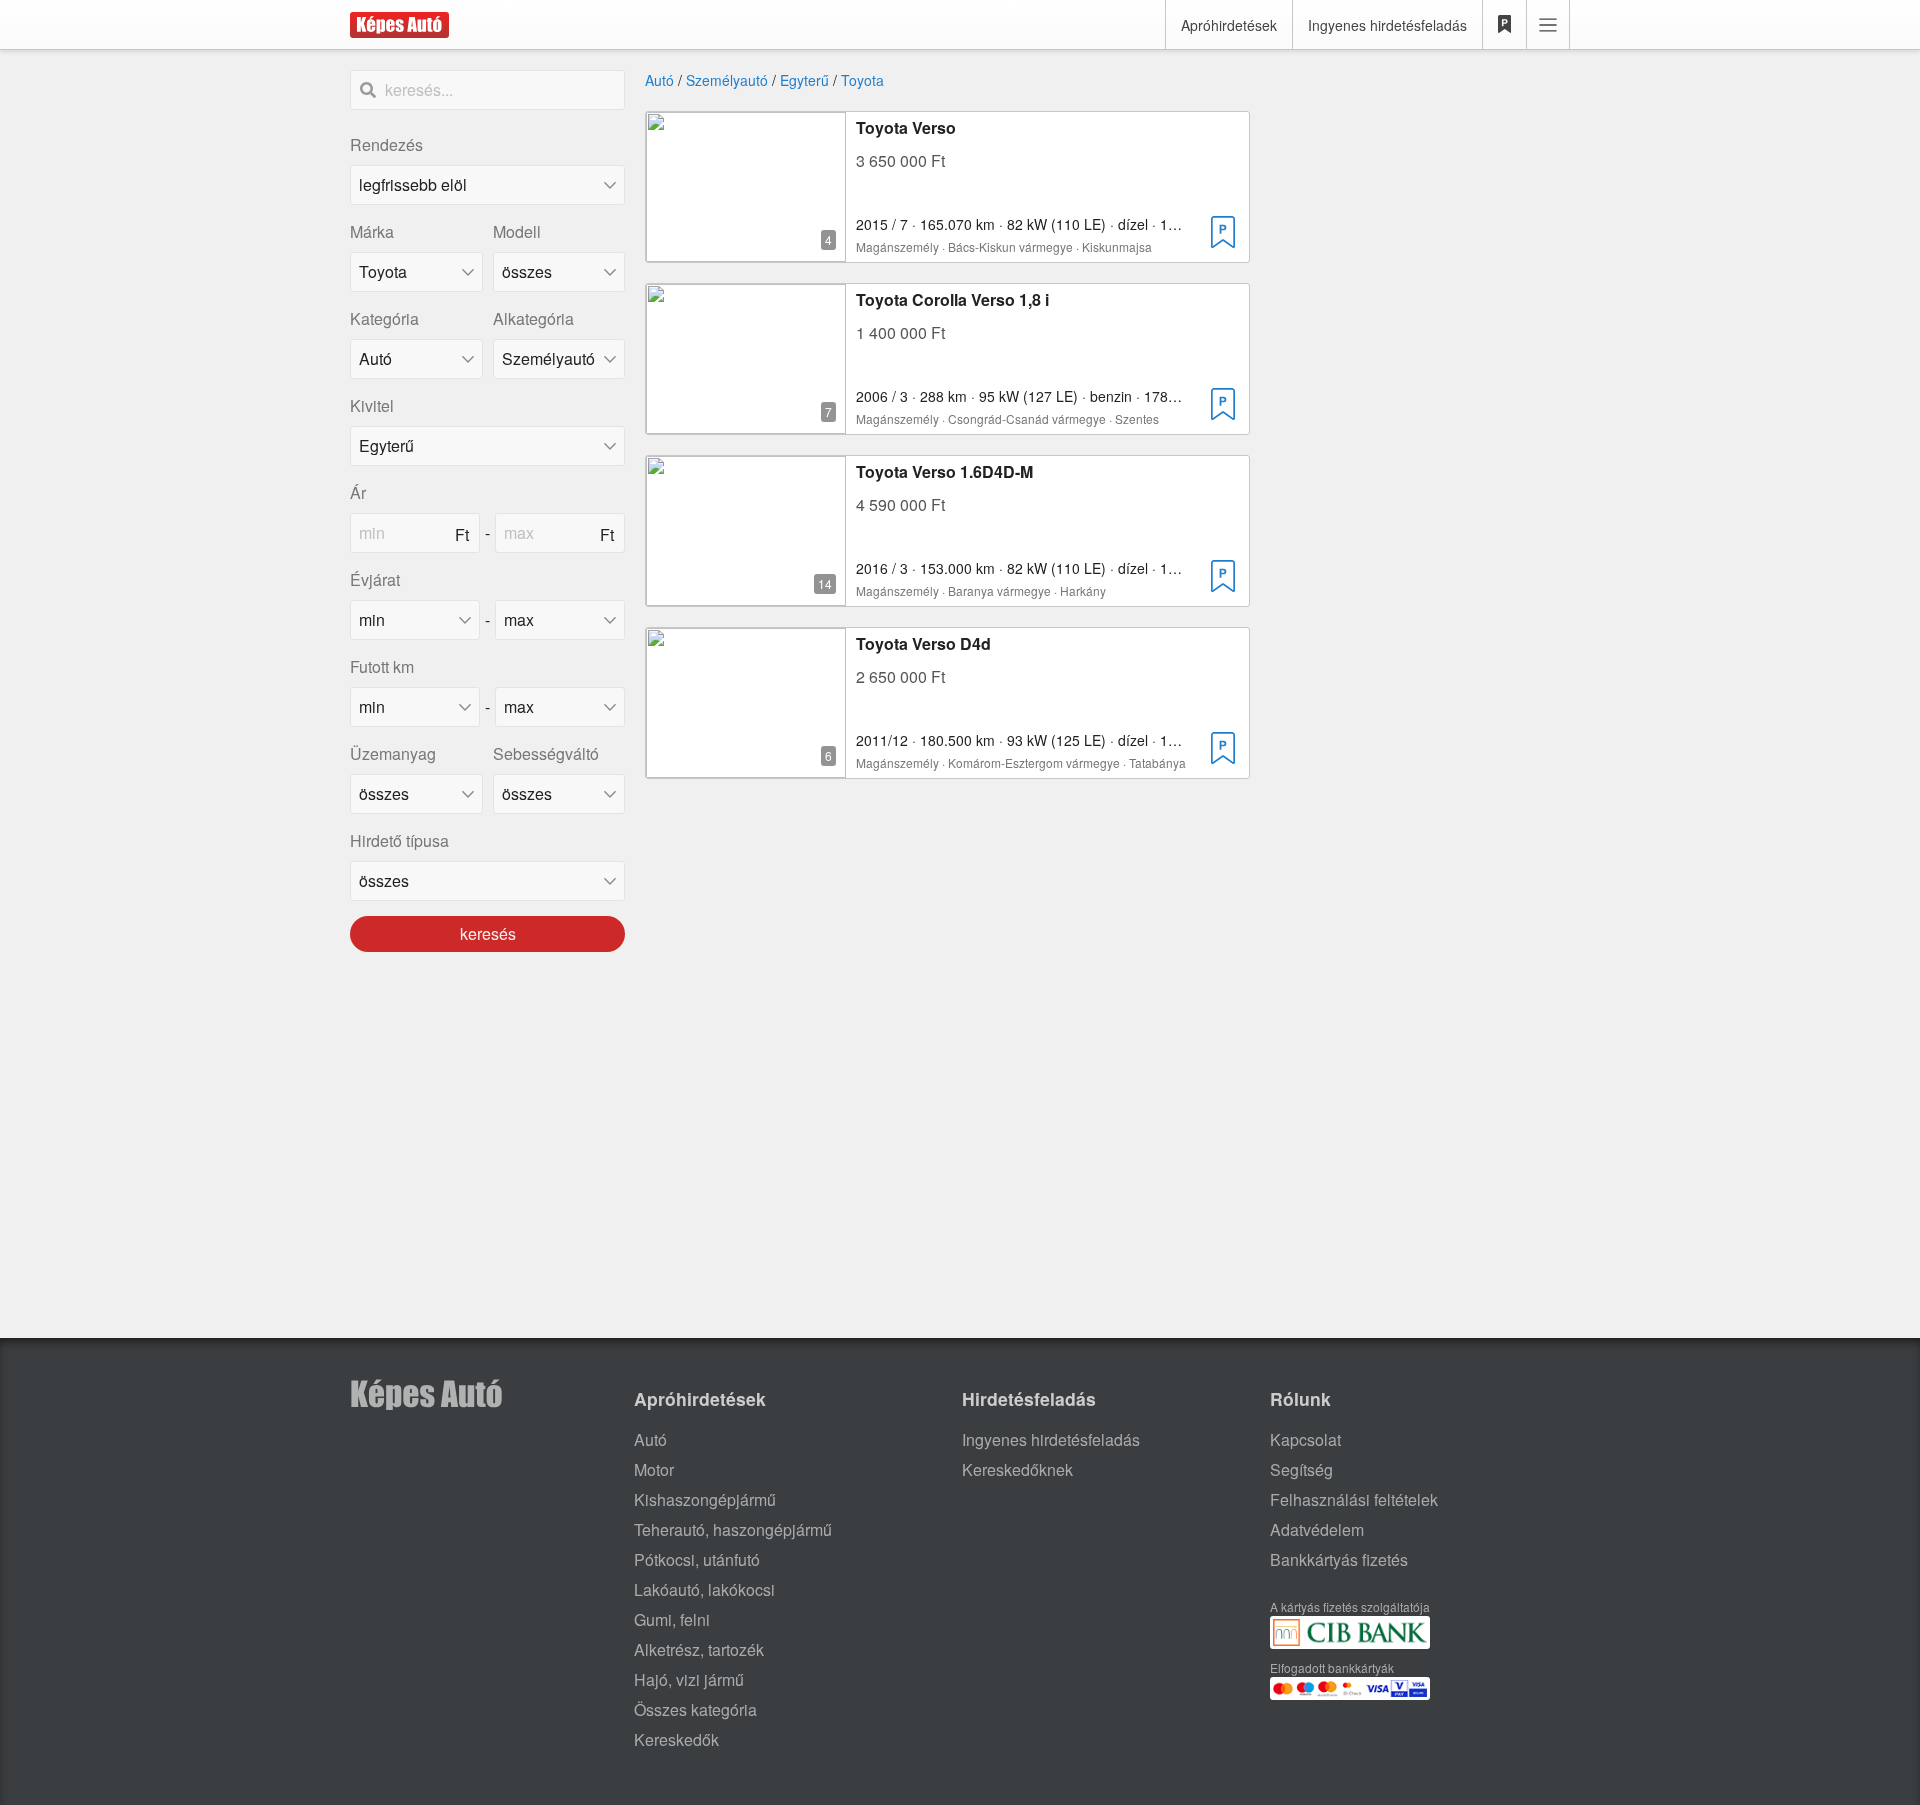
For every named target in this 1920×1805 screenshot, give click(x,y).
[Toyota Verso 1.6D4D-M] (746, 593)
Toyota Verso (906, 127)
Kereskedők (676, 1739)
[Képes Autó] (399, 25)
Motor (654, 1469)
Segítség (1301, 1469)
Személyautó (727, 80)
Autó (659, 80)
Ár (358, 492)
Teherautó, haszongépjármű (733, 1529)
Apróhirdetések (1229, 25)
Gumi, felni (672, 1619)
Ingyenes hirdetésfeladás (1387, 25)
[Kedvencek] (1505, 25)
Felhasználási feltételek (1354, 1499)
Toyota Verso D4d (923, 643)
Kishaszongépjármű (705, 1499)
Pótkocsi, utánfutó (697, 1559)
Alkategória (533, 318)
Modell (517, 231)
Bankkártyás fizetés (1339, 1559)
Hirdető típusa (399, 840)
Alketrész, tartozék (699, 1649)
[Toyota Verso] (746, 249)
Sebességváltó (546, 753)
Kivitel (372, 405)
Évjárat (375, 579)
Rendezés (386, 144)
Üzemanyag (393, 753)
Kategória (384, 318)
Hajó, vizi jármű (689, 1679)
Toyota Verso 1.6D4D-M (944, 471)
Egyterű (804, 80)
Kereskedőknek (1017, 1469)
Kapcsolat (1305, 1439)
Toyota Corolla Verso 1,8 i (952, 299)
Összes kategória (695, 1709)
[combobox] (416, 272)
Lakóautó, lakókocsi (704, 1589)
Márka (372, 231)
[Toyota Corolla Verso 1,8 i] (746, 421)
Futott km (382, 666)
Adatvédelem (1317, 1529)
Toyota (862, 80)
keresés (488, 933)
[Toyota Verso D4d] (746, 765)
